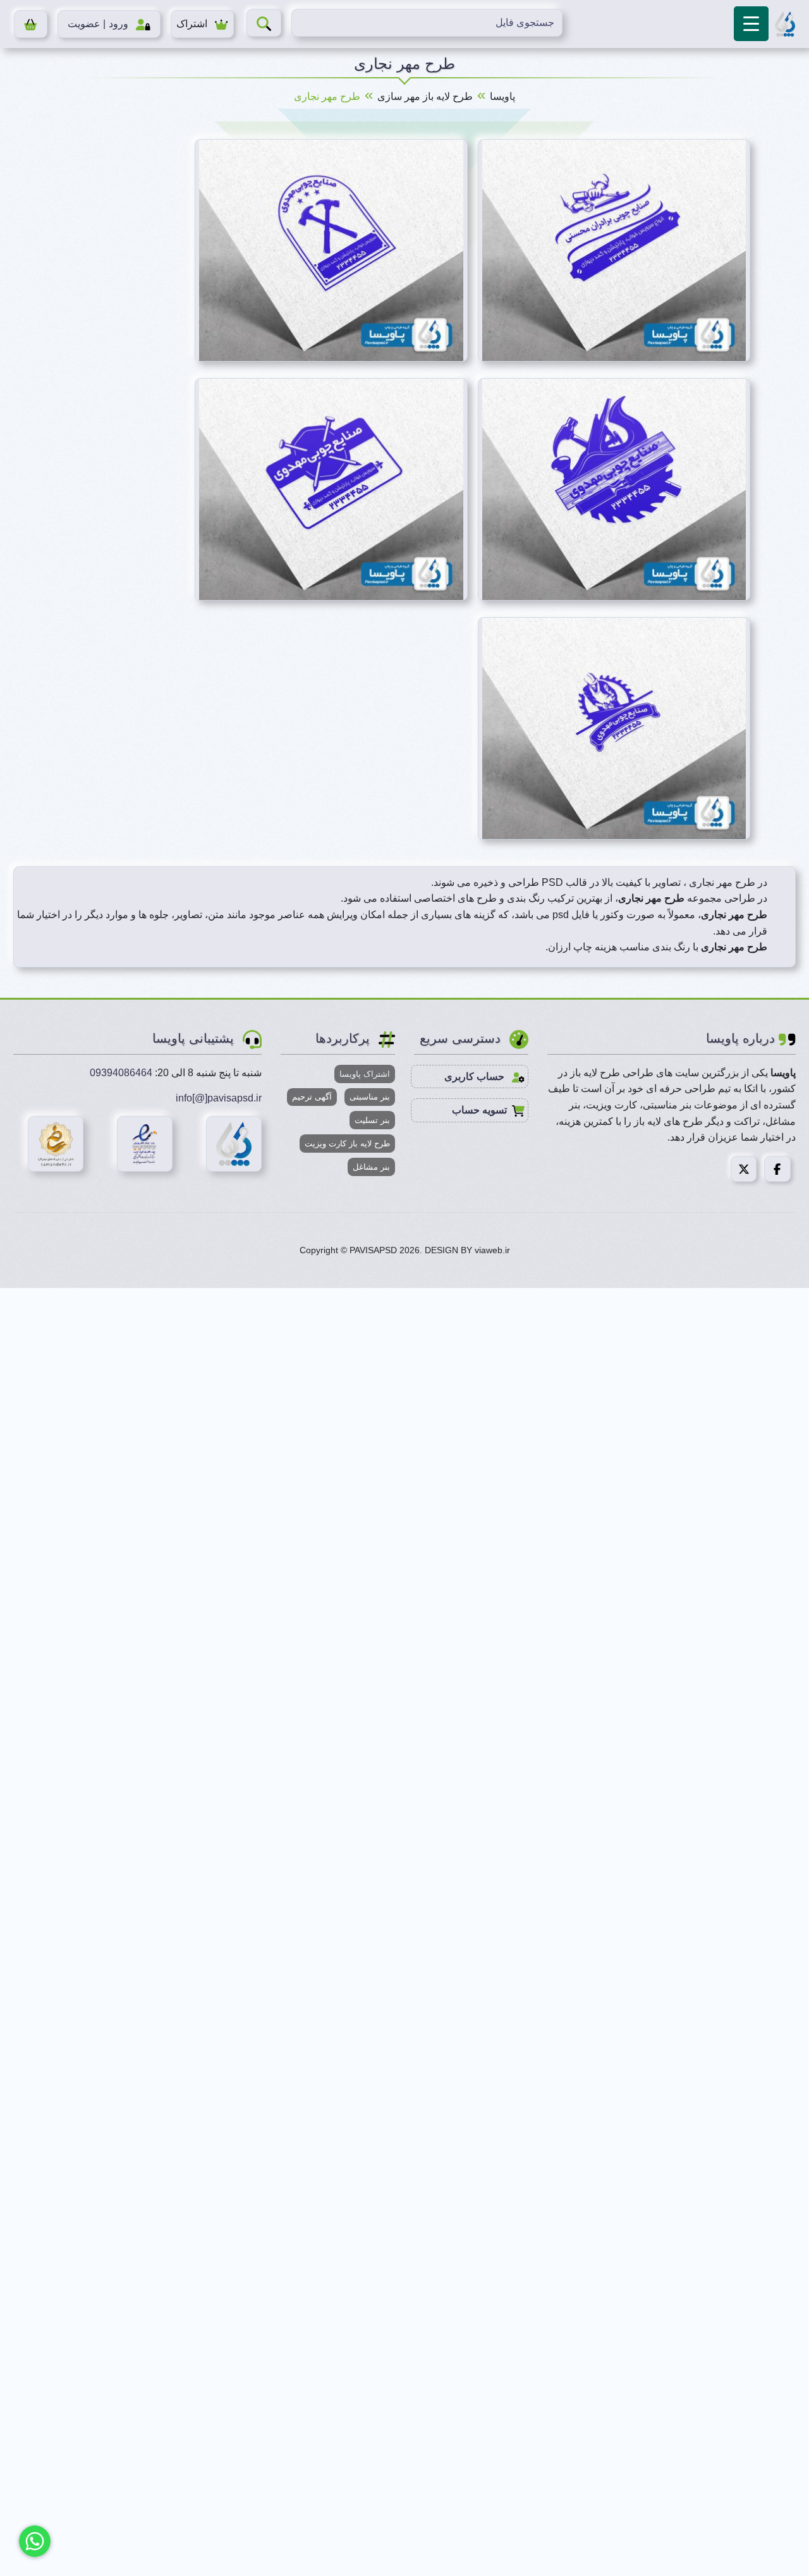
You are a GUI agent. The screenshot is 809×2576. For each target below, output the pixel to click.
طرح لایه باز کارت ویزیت (347, 1144)
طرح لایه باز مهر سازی (425, 96)
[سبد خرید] (31, 24)
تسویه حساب (479, 1110)
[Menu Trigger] (751, 24)
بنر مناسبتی (370, 1097)
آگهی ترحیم (312, 1097)
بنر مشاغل (371, 1167)
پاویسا (502, 96)
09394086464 (121, 1073)
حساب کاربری (476, 1076)
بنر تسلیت (372, 1120)
